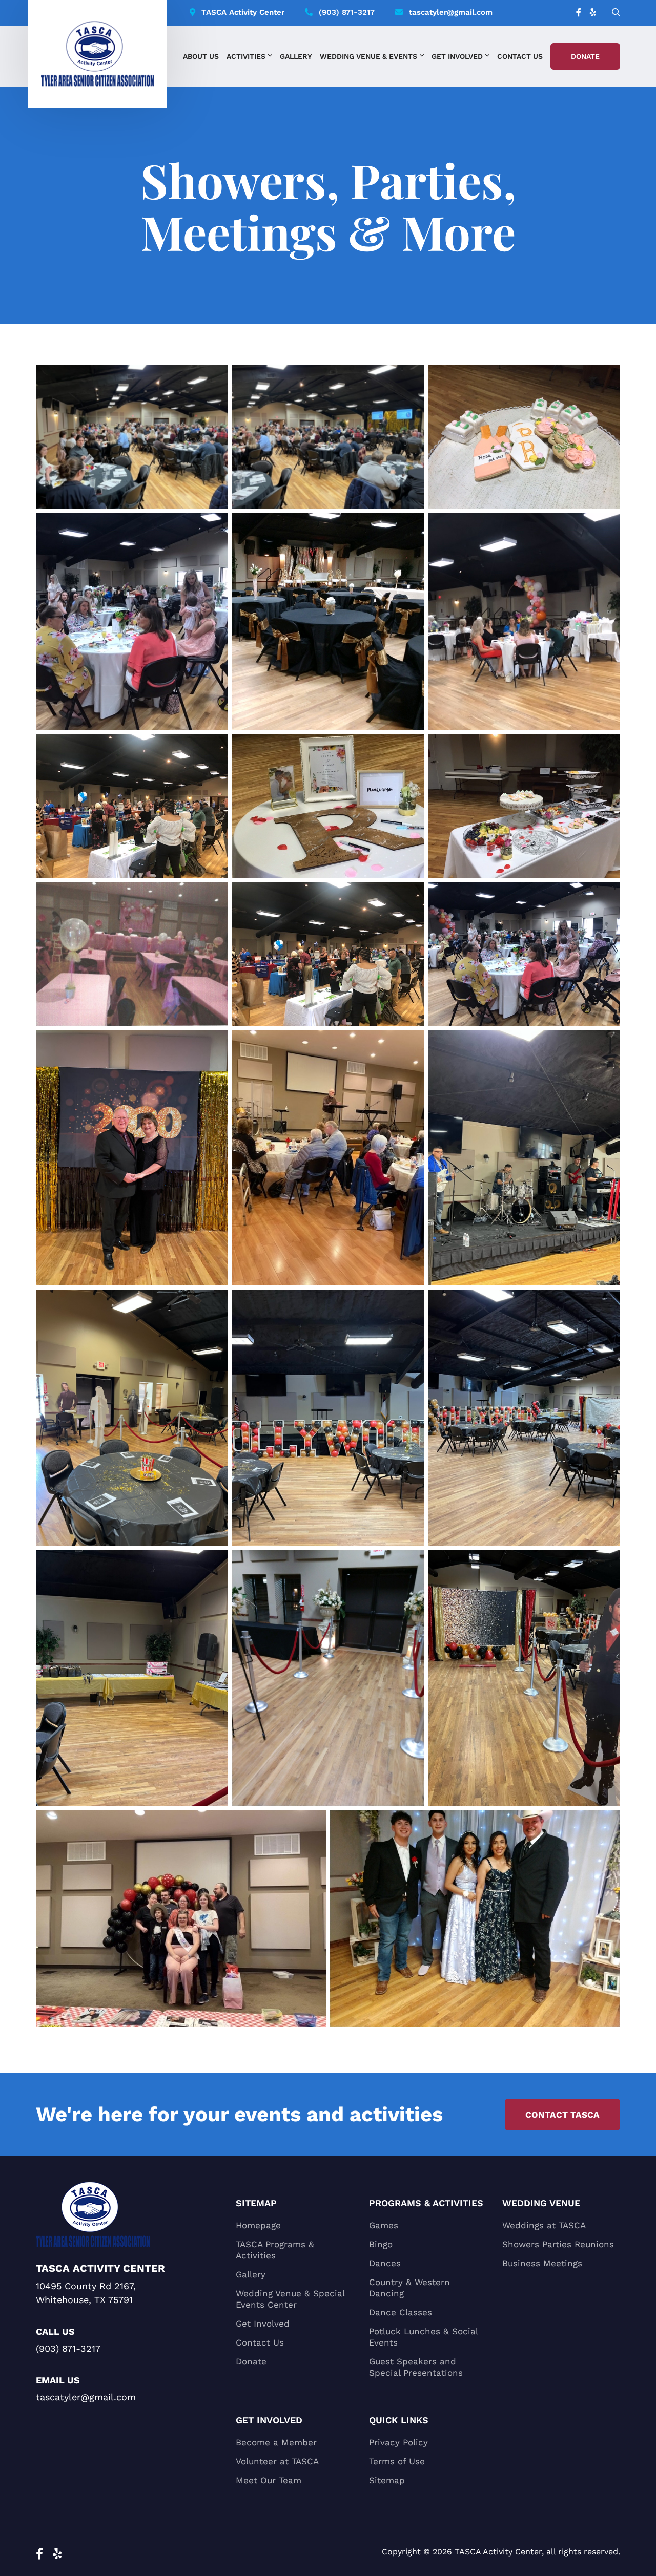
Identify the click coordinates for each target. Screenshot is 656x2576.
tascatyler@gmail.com (451, 12)
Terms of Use (397, 2461)
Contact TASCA (562, 2115)
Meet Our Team (269, 2480)
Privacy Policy (398, 2442)
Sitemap (387, 2480)
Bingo (381, 2244)
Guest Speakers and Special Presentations (416, 2367)
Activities (246, 56)
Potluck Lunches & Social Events (423, 2337)
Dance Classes (401, 2312)
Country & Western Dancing (409, 2288)
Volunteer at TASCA (277, 2461)
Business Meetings (542, 2263)
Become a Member (276, 2442)
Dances (385, 2263)
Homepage (258, 2225)
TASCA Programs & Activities (275, 2250)
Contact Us (520, 56)
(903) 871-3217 (347, 12)
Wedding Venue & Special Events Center (290, 2299)
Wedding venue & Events (368, 56)
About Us (201, 56)
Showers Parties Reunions (558, 2244)
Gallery (296, 56)
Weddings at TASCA (544, 2225)
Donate (585, 56)
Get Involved (457, 56)
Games (384, 2225)
